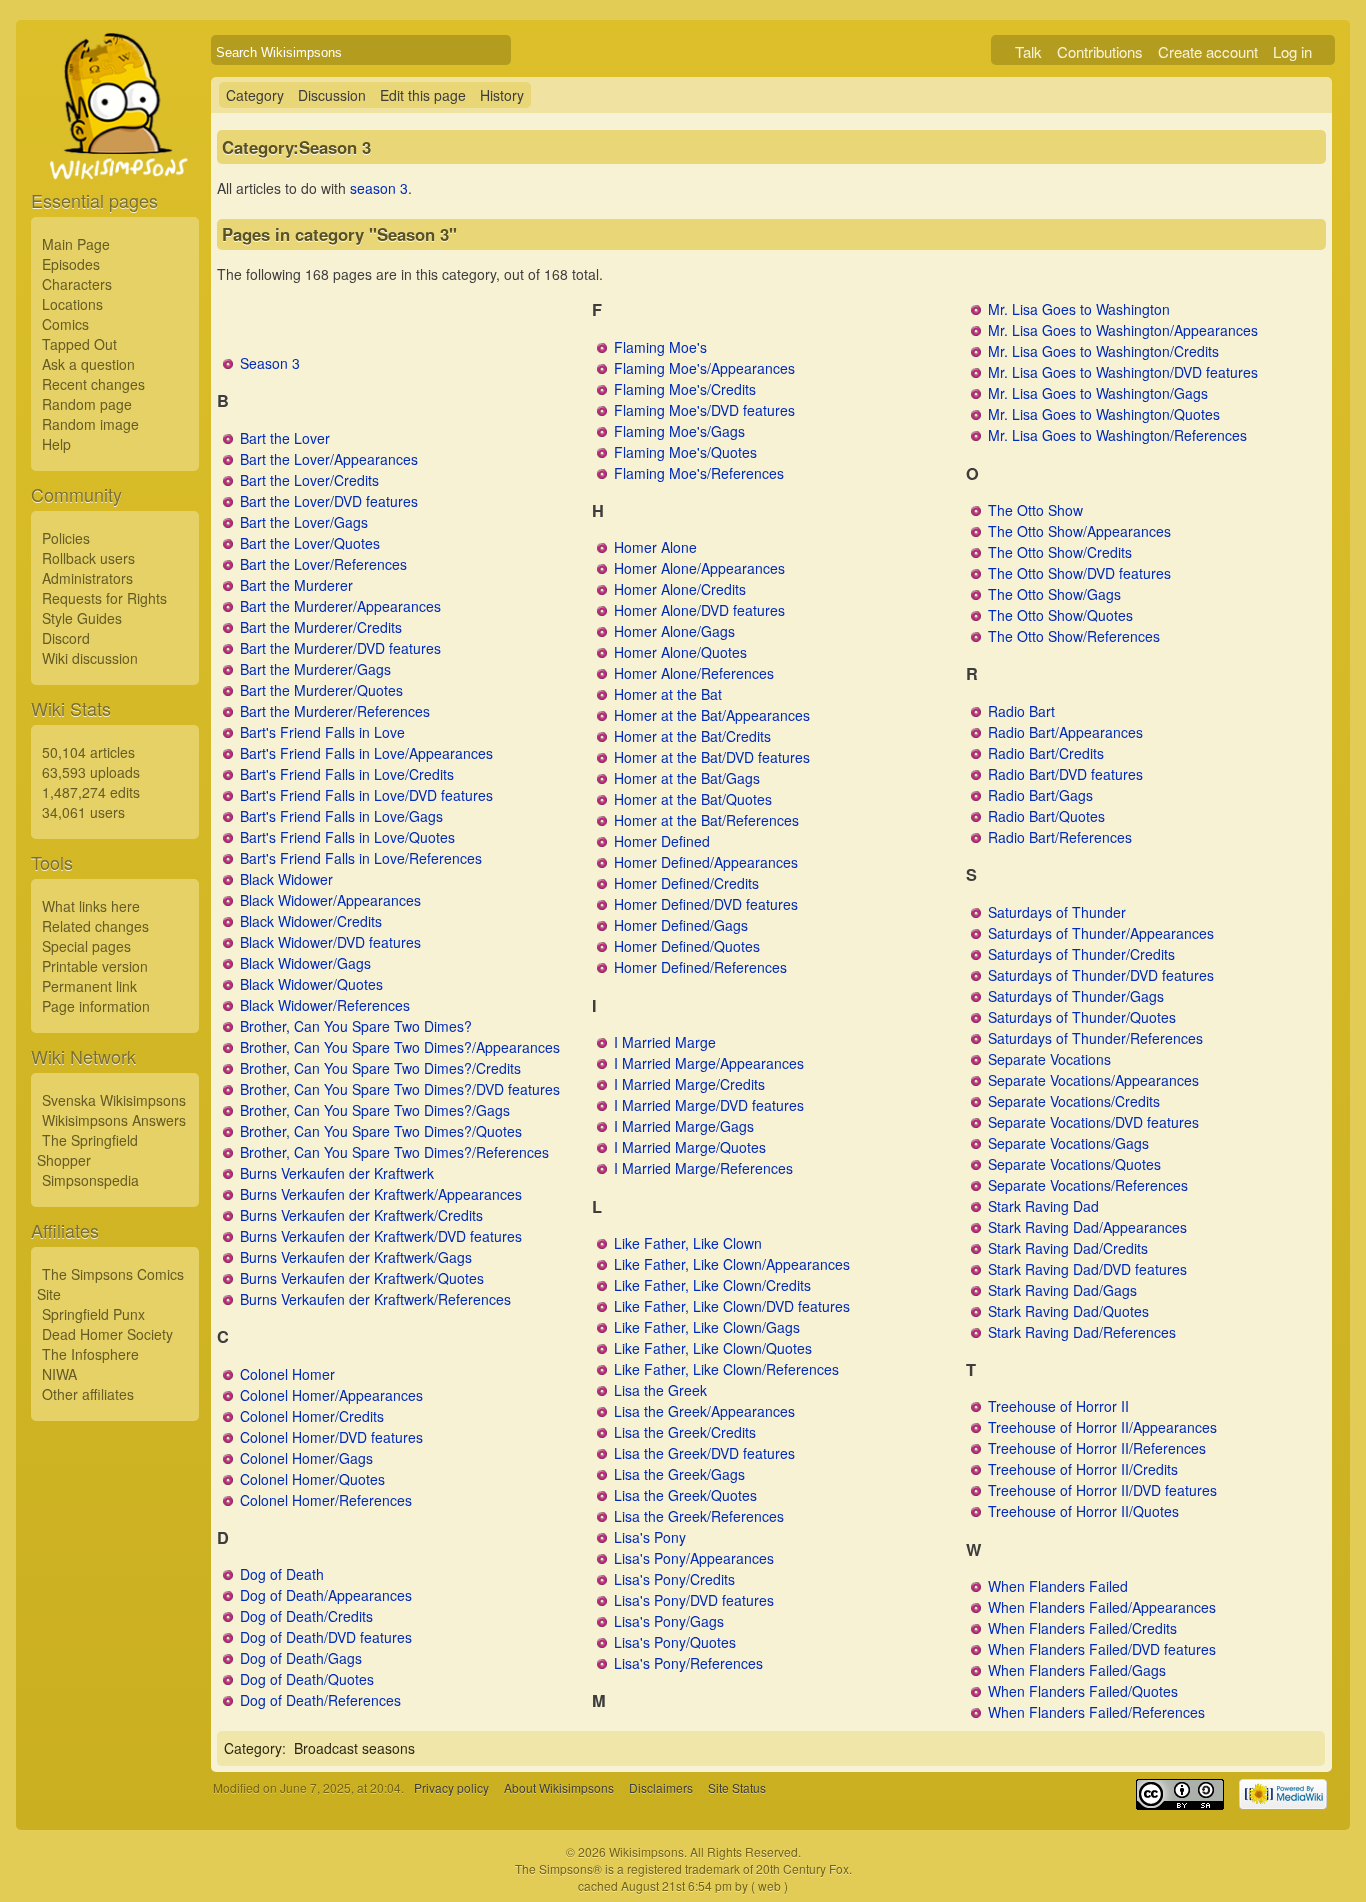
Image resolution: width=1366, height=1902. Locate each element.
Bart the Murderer (296, 585)
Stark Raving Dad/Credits (1068, 1248)
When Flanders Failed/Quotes (1083, 1691)
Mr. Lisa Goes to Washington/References (1117, 435)
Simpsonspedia (90, 1180)
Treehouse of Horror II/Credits (1083, 1469)
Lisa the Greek (660, 1390)
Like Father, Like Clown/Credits (712, 1285)
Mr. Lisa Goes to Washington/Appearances (1123, 330)
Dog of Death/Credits (306, 1616)
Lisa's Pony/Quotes (675, 1642)
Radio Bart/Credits (1046, 753)
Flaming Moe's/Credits (685, 389)
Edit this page (423, 95)
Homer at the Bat (668, 694)
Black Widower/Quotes (311, 984)
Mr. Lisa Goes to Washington (1079, 309)
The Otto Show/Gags (1054, 594)
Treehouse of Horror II (1058, 1406)
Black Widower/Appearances (330, 900)
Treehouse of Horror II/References (1097, 1448)
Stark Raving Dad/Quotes (1068, 1311)
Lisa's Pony (650, 1537)
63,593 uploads (91, 772)
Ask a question (88, 364)
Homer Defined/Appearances (706, 862)
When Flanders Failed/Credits (1082, 1628)
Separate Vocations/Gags (1068, 1143)
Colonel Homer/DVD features (331, 1437)
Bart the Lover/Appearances (329, 459)
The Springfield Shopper (87, 1150)
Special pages (86, 946)
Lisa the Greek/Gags (679, 1474)
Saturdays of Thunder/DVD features (1101, 975)
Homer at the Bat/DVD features (712, 757)
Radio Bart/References (1060, 837)
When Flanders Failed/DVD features (1102, 1649)
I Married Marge (665, 1042)
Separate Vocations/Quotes (1074, 1164)
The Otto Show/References (1074, 636)
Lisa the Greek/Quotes (685, 1495)
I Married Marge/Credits (689, 1084)
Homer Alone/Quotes (680, 652)
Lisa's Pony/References (688, 1663)
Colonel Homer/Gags (306, 1458)
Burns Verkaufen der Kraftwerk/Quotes (362, 1278)
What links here (91, 906)
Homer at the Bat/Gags (687, 778)
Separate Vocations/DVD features (1093, 1122)
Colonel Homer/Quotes (312, 1479)
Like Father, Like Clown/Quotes (713, 1348)
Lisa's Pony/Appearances (694, 1558)
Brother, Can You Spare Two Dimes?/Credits (380, 1068)
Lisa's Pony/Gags (669, 1621)
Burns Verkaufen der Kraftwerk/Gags (356, 1257)
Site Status (737, 1787)
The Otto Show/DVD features (1079, 573)
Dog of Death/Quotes (307, 1679)
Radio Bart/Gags (1040, 795)
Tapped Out (79, 344)
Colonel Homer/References (326, 1500)
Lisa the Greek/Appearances (704, 1411)
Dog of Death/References (320, 1700)
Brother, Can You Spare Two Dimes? (356, 1026)
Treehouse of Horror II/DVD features (1102, 1490)
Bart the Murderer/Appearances (340, 606)
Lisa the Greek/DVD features (704, 1453)
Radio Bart (1021, 711)
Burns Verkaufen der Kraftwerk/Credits (361, 1215)
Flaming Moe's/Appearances (704, 368)
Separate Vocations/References (1088, 1185)
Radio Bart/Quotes (1046, 816)
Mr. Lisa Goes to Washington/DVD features (1123, 372)
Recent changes (93, 384)
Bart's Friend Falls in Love (322, 732)
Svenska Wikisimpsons (114, 1100)
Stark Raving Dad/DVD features (1087, 1269)
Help (56, 444)
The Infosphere (90, 1354)
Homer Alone (655, 547)
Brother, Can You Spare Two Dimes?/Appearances (400, 1047)
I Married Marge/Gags (684, 1126)
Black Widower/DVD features (330, 942)
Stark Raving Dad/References (1082, 1332)
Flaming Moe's (660, 347)
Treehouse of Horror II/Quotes (1083, 1511)
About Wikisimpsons (559, 1787)
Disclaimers (661, 1787)
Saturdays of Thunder (1057, 912)
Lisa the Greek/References (699, 1516)
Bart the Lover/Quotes (310, 543)
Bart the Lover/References (323, 564)
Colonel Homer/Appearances (331, 1395)
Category (255, 95)
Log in (1292, 51)
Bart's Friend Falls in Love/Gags (341, 816)
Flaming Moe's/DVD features (704, 410)
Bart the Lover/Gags (304, 522)
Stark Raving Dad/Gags (1062, 1290)
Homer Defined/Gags (681, 925)
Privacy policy (451, 1787)
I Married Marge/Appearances (709, 1063)
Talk (1028, 51)
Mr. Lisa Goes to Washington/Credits (1103, 351)
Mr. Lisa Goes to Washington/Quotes (1104, 414)
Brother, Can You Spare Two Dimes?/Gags (375, 1110)
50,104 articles (88, 752)
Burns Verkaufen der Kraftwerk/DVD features (381, 1236)
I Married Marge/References (703, 1168)
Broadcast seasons (354, 1748)
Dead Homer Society (107, 1334)
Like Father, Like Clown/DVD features (732, 1306)
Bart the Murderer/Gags (315, 669)
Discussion (332, 95)
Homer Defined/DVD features (706, 904)
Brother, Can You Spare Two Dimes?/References (394, 1152)
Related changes (95, 926)
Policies (66, 538)
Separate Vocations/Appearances (1093, 1080)
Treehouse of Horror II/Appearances (1102, 1427)
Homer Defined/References (700, 967)
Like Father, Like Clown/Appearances (732, 1264)
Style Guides (82, 618)
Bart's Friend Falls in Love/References (361, 858)
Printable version (95, 966)
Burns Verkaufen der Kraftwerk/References (375, 1299)
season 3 (379, 188)
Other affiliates (88, 1394)
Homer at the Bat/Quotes (693, 799)
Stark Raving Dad (1043, 1206)
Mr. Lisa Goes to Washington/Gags (1098, 393)
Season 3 (270, 363)
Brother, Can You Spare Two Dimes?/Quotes (381, 1131)
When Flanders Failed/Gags (1077, 1670)
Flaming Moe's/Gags (679, 431)
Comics (65, 324)
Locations (72, 304)
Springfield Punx (93, 1314)
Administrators (87, 578)
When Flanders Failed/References (1096, 1712)
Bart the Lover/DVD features (329, 501)
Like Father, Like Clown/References (726, 1369)
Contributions (1100, 51)
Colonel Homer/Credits (312, 1416)
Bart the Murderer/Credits (321, 627)
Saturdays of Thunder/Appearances (1101, 933)
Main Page (76, 244)
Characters (77, 284)
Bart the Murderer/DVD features (340, 648)
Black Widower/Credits (311, 921)
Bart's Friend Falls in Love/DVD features (366, 795)
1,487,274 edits (91, 792)
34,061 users (83, 812)
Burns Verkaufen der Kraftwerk (337, 1173)
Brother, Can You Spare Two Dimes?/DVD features (400, 1089)
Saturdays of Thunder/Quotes (1082, 1017)
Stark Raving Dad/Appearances (1087, 1227)
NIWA (59, 1374)
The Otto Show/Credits (1060, 552)
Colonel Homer (287, 1374)
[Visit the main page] (115, 152)
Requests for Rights (104, 598)
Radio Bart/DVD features (1065, 774)
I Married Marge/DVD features (709, 1105)
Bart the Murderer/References (335, 711)
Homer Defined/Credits (686, 883)
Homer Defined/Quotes (687, 946)
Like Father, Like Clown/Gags (707, 1327)
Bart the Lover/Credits (309, 480)
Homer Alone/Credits (680, 589)
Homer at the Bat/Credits (692, 736)
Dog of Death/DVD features (326, 1637)
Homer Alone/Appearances (699, 568)
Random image (90, 424)
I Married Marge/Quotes (690, 1147)
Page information (96, 1006)
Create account (1208, 51)
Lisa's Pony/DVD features (694, 1600)
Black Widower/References (325, 1005)
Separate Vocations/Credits (1074, 1101)
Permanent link (89, 986)
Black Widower (286, 879)
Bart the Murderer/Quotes (321, 690)
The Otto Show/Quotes (1060, 615)
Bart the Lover (285, 438)
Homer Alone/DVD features (699, 610)
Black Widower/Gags (305, 963)
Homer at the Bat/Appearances (712, 715)
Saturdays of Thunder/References (1095, 1038)
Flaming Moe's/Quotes (685, 452)
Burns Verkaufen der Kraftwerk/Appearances (381, 1194)
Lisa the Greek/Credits (685, 1432)
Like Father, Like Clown (688, 1243)
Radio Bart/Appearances (1065, 732)
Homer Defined (662, 841)
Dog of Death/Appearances (326, 1595)
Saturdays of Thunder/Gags (1076, 996)
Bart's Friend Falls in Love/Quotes (347, 837)
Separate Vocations (1049, 1059)
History (502, 95)
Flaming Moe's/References (699, 473)
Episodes (71, 264)
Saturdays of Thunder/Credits (1081, 954)
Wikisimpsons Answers (114, 1120)
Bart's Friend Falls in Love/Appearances (366, 753)
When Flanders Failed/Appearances (1102, 1607)
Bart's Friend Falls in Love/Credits (347, 774)
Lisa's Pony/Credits (674, 1579)
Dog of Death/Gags (301, 1658)
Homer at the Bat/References (706, 820)
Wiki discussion (90, 658)
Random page (87, 404)
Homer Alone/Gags (674, 631)
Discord (66, 638)
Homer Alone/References (694, 673)
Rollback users (88, 558)
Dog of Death (282, 1574)
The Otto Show (1035, 510)
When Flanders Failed (1058, 1586)
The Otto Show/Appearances (1079, 531)
